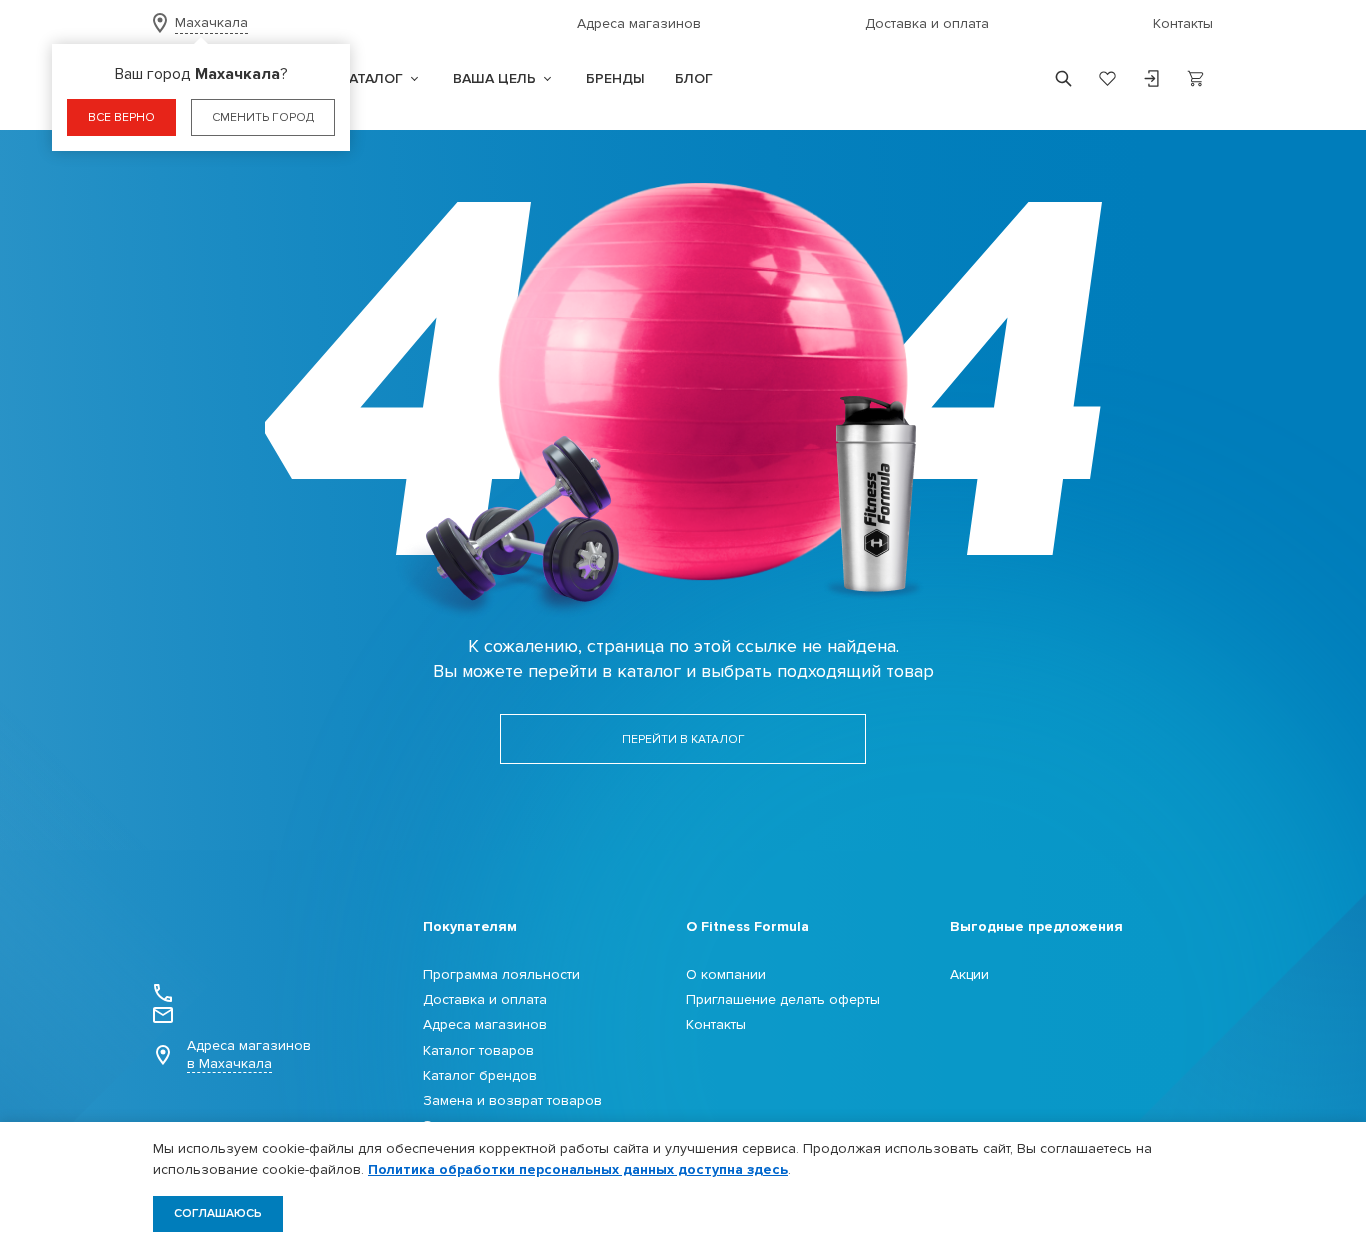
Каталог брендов (480, 1075)
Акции (969, 974)
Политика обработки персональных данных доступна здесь (578, 1169)
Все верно (121, 117)
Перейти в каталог (683, 739)
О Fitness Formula (747, 926)
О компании (726, 974)
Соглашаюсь (218, 1213)
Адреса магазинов (639, 23)
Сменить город (263, 117)
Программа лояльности (501, 974)
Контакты (1183, 23)
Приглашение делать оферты (783, 999)
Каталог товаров (478, 1050)
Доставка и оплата (927, 23)
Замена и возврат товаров (512, 1100)
